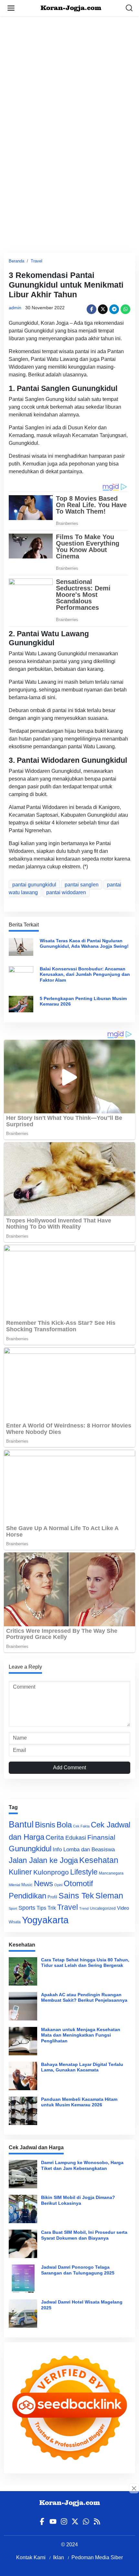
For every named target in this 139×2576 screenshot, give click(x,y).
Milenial (14, 1885)
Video (123, 1908)
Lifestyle (84, 1872)
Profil (52, 1897)
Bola (64, 1825)
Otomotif (78, 1884)
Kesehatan (99, 1860)
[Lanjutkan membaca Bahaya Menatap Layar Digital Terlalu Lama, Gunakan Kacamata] (23, 2076)
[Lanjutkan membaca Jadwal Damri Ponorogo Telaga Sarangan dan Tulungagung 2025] (23, 2279)
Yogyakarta (45, 1920)
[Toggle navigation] (11, 8)
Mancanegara (111, 1873)
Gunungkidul (30, 1849)
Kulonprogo (51, 1872)
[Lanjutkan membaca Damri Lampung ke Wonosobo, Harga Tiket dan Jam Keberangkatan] (23, 2174)
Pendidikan (27, 1896)
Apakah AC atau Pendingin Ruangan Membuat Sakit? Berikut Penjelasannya (84, 1997)
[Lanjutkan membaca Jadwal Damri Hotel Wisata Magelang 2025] (23, 2314)
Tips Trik (46, 1908)
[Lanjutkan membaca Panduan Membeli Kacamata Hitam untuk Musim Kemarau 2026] (23, 2111)
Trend (84, 1908)
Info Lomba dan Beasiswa (84, 1850)
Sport (13, 1908)
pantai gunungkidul (34, 885)
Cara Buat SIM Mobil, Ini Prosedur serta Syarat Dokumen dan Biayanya (84, 2235)
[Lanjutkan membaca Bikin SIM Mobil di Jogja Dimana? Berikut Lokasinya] (23, 2209)
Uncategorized (103, 1908)
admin (15, 308)
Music (27, 1885)
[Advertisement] (69, 86)
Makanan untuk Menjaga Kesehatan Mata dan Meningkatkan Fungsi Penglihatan (81, 2035)
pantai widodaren (66, 892)
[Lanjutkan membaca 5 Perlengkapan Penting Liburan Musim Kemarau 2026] (21, 1003)
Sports (27, 1908)
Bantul (21, 1825)
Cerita (55, 1837)
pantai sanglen (82, 885)
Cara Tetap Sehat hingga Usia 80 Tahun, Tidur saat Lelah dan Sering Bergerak (85, 1963)
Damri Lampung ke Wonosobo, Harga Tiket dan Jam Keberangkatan (82, 2165)
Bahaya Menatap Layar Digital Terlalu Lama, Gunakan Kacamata (82, 2067)
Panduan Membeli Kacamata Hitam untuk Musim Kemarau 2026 (79, 2102)
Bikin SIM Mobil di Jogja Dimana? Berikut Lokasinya (78, 2200)
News (43, 1883)
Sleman (109, 1896)
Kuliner (20, 1872)
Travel (37, 261)
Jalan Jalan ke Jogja (43, 1860)
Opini (58, 1885)
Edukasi (76, 1838)
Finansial (101, 1837)
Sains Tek (76, 1896)
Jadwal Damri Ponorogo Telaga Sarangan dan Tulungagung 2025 (78, 2270)
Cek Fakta (81, 1826)
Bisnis (45, 1825)
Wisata (15, 1922)
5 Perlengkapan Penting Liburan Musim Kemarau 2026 (83, 1001)
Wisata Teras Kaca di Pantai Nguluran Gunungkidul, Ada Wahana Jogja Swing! (84, 943)
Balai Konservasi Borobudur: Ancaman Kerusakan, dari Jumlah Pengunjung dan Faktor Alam (85, 974)
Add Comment (69, 1768)
